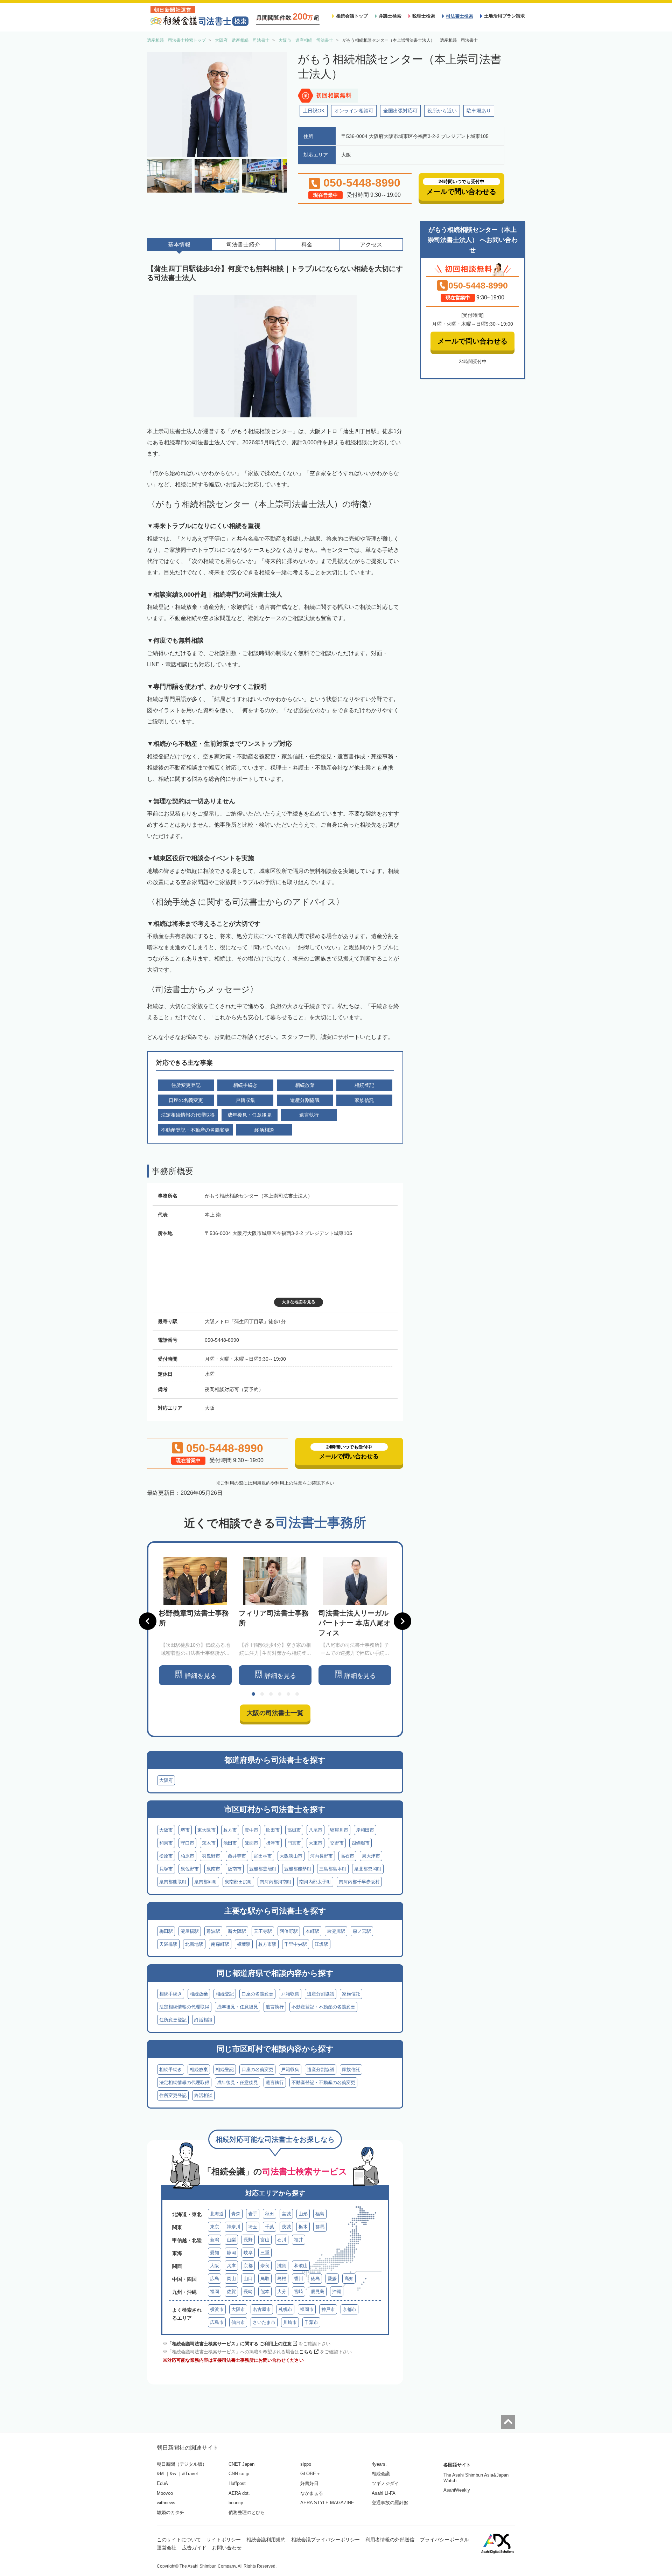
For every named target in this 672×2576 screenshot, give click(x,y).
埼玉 (253, 2227)
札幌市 (285, 2309)
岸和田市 (365, 1830)
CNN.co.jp (239, 2474)
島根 (282, 2279)
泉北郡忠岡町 (368, 1869)
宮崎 (299, 2292)
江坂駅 (321, 1944)
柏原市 (187, 1856)
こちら (306, 2352)
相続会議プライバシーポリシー (325, 2540)
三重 (265, 2253)
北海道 (217, 2214)
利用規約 (261, 1483)
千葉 (269, 2227)
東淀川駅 (336, 1931)
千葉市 (311, 2322)
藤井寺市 (237, 1856)
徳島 (315, 2279)
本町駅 (312, 1931)
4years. (379, 2464)
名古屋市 (262, 2309)
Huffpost (237, 2483)
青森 (236, 2214)
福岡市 (307, 2309)
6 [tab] (297, 1694)
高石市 (347, 1856)
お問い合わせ (227, 2548)
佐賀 (231, 2292)
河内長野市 (321, 1856)
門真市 (294, 1843)
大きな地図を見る (299, 1302)
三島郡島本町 (333, 1869)
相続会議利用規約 (266, 2540)
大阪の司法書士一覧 (275, 1713)
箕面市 (251, 1843)
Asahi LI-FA (384, 2493)
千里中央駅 (296, 1944)
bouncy (236, 2503)
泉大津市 (371, 1856)
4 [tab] (280, 1694)
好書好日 (309, 2483)
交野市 (337, 1843)
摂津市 (273, 1843)
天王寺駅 (263, 1931)
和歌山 (301, 2266)
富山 (265, 2240)
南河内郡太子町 (315, 1882)
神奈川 (234, 2227)
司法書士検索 (460, 16)
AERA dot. (239, 2493)
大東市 (316, 1843)
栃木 (303, 2227)
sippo (306, 2464)
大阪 (215, 2266)
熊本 (265, 2292)
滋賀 (282, 2266)
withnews (166, 2503)
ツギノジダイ (385, 2483)
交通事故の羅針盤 (390, 2503)
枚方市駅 (267, 1944)
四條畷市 (360, 1843)
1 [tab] (253, 1694)
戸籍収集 (290, 1994)
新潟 (215, 2240)
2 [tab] (262, 1694)
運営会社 (167, 2548)
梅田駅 (166, 1931)
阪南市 (235, 1869)
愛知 (215, 2253)
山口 (248, 2279)
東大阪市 (206, 1830)
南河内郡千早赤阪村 (359, 1882)
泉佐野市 (190, 1869)
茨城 (286, 2227)
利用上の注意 (289, 1483)
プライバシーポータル (444, 2540)
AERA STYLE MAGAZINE (327, 2503)
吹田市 (273, 1830)
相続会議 (381, 2474)
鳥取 (265, 2279)
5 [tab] (288, 1694)
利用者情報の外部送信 (390, 2540)
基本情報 (179, 245)
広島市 (217, 2322)
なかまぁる (312, 2493)
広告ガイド (194, 2548)
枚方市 (230, 1830)
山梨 (231, 2240)
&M (160, 2474)
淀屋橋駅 (190, 1931)
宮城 (286, 2214)
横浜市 (217, 2309)
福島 (320, 2214)
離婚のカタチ (170, 2512)
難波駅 (213, 1931)
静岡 (231, 2253)
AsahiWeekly (457, 2490)
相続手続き (171, 1994)
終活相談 (203, 2020)
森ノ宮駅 (362, 1931)
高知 (349, 2279)
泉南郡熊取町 (173, 1882)
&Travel (190, 2474)
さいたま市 (264, 2322)
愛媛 (332, 2279)
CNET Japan (241, 2464)
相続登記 (225, 1994)
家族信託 (351, 1994)
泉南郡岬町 (206, 1882)
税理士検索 (424, 16)
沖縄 (337, 2292)
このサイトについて (179, 2540)
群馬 (320, 2227)
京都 (248, 2266)
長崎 (248, 2292)
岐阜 (248, 2253)
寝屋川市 (339, 1830)
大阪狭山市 (291, 1856)
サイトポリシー (224, 2540)
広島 (215, 2279)
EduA (162, 2483)
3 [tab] (271, 1694)
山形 (303, 2214)
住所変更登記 (173, 2020)
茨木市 (209, 1843)
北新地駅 (194, 1944)
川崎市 (290, 2322)
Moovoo (165, 2493)
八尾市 (316, 1830)
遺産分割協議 (321, 1994)
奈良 (265, 2266)
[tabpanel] (195, 1621)
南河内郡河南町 (276, 1882)
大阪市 (166, 1830)
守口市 (187, 1843)
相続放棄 (199, 1994)
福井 (299, 2240)
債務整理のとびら (247, 2512)
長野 (248, 2240)
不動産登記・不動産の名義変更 (323, 2007)
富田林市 (263, 1856)
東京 (215, 2227)
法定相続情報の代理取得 (184, 2007)
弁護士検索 (390, 16)
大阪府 (166, 1780)
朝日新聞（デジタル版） (182, 2464)
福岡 (215, 2292)
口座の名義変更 (257, 1994)
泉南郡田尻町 (238, 1882)
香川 (299, 2279)
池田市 (230, 1843)
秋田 (269, 2214)
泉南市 (213, 1869)
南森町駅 (220, 1944)
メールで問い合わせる (472, 341)
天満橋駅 (168, 1944)
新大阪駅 (237, 1931)
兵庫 (231, 2266)
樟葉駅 (244, 1944)
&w (173, 2474)
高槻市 (294, 1830)
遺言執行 (275, 2007)
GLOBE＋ (310, 2474)
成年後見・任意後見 (237, 2007)
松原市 (166, 1856)
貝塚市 (166, 1869)
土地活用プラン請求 (505, 16)
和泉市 (166, 1843)
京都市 (349, 2309)
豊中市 (251, 1830)
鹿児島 (318, 2292)
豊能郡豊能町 (263, 1869)
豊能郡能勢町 (298, 1869)
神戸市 (328, 2309)
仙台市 (238, 2322)
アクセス (371, 245)
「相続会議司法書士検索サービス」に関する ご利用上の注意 (229, 2344)
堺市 (185, 1830)
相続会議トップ (352, 16)
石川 (282, 2240)
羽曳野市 (211, 1856)
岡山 (231, 2279)
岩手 (253, 2214)
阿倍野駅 (289, 1931)
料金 (307, 245)
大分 (282, 2292)
